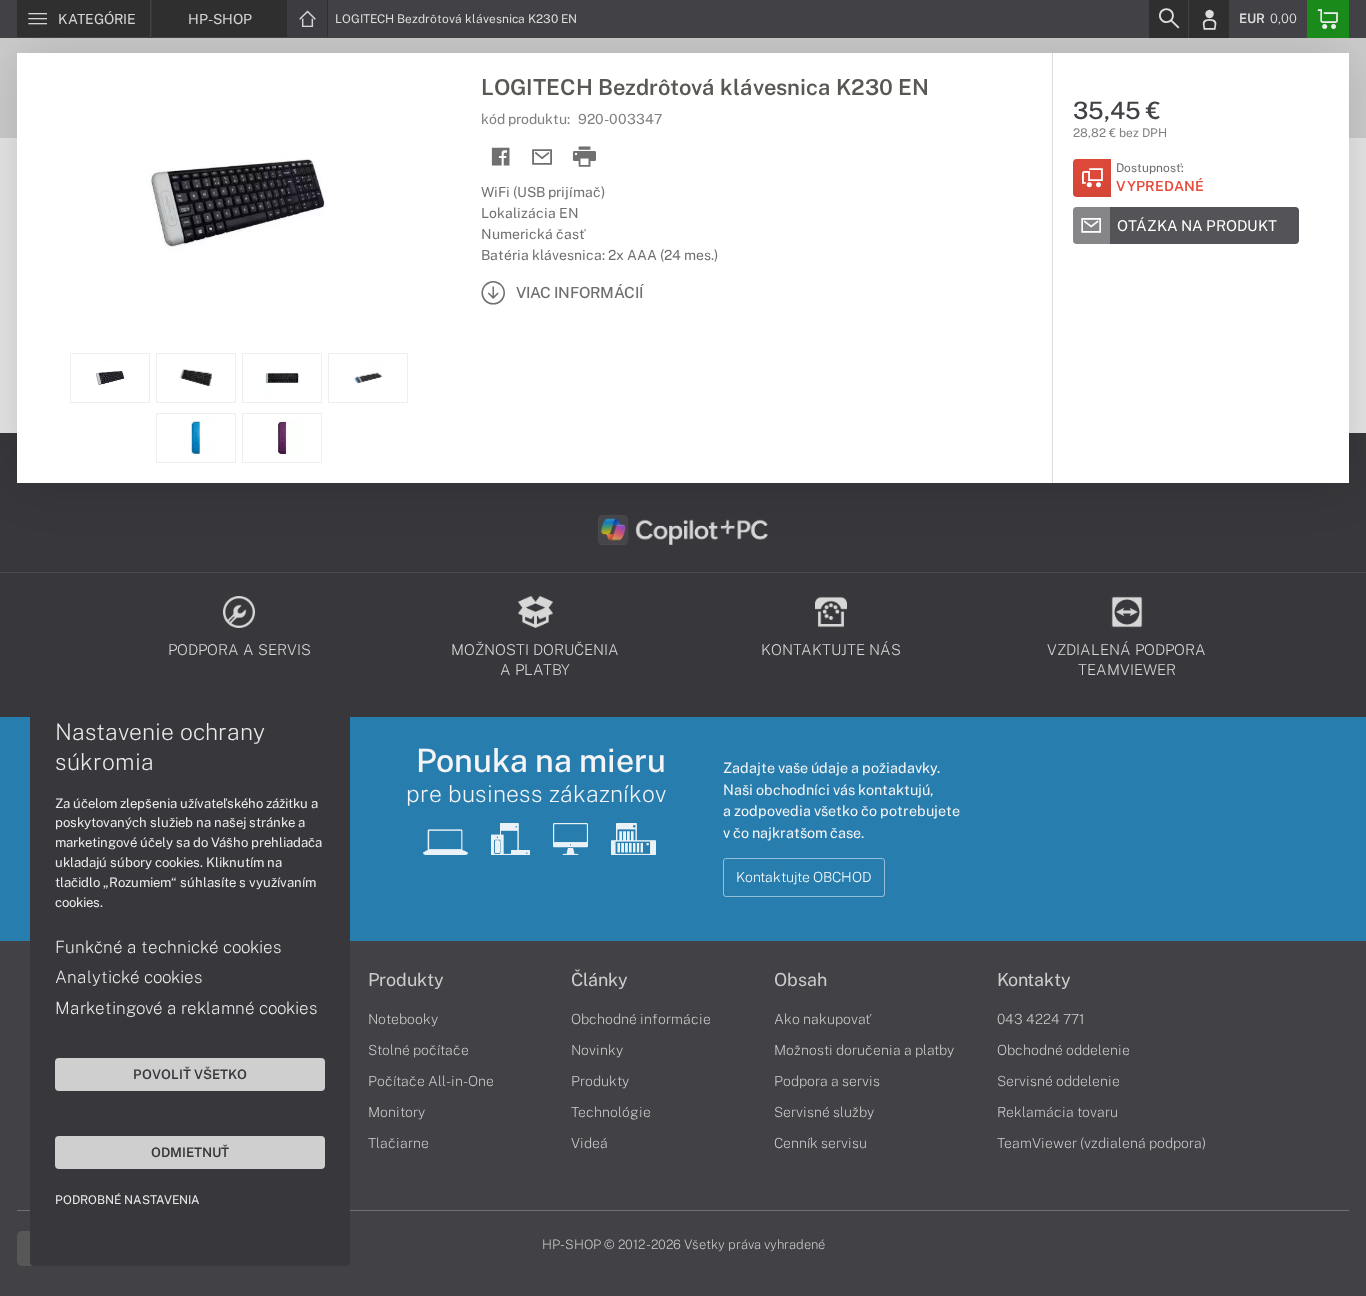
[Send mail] (542, 157)
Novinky (597, 1050)
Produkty (406, 980)
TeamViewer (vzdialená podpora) (1101, 1143)
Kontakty (1034, 980)
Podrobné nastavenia (127, 1200)
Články (599, 980)
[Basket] (1328, 19)
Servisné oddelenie (1058, 1081)
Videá (589, 1143)
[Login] (1209, 19)
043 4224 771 (1041, 1019)
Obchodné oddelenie (1063, 1050)
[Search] (1168, 19)
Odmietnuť (190, 1152)
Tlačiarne (398, 1143)
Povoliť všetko (190, 1074)
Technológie (611, 1112)
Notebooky (403, 1019)
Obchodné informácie (641, 1019)
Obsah (800, 980)
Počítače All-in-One (431, 1081)
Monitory (396, 1112)
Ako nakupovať (822, 1019)
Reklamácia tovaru (1057, 1112)
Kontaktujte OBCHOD (804, 877)
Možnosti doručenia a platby (864, 1050)
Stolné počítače (418, 1050)
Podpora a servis (827, 1081)
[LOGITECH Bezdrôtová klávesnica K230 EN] (239, 203)
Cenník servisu (820, 1143)
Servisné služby (824, 1112)
